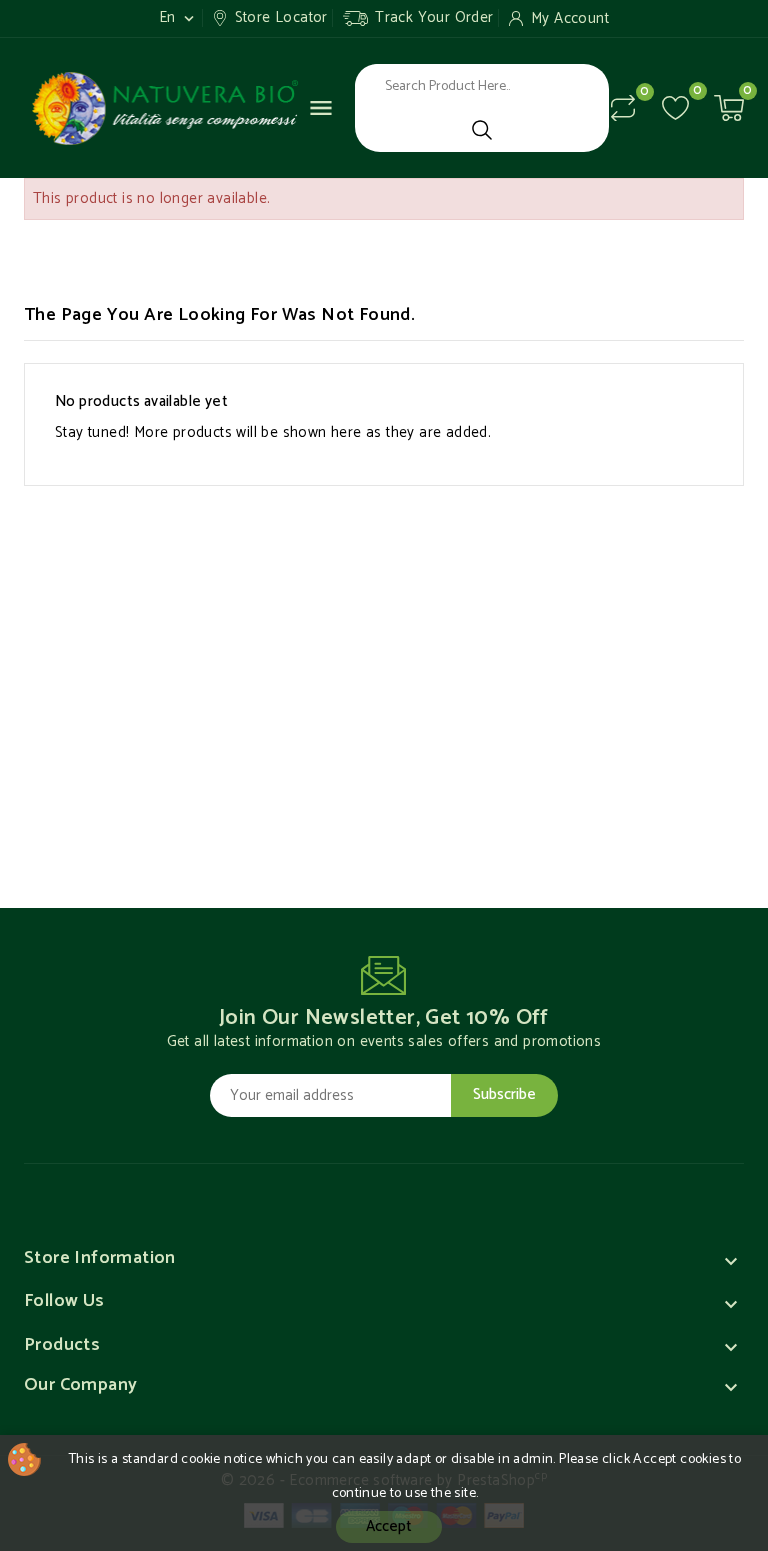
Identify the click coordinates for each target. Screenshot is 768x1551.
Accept (389, 1526)
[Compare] (623, 108)
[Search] (482, 130)
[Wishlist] (675, 107)
